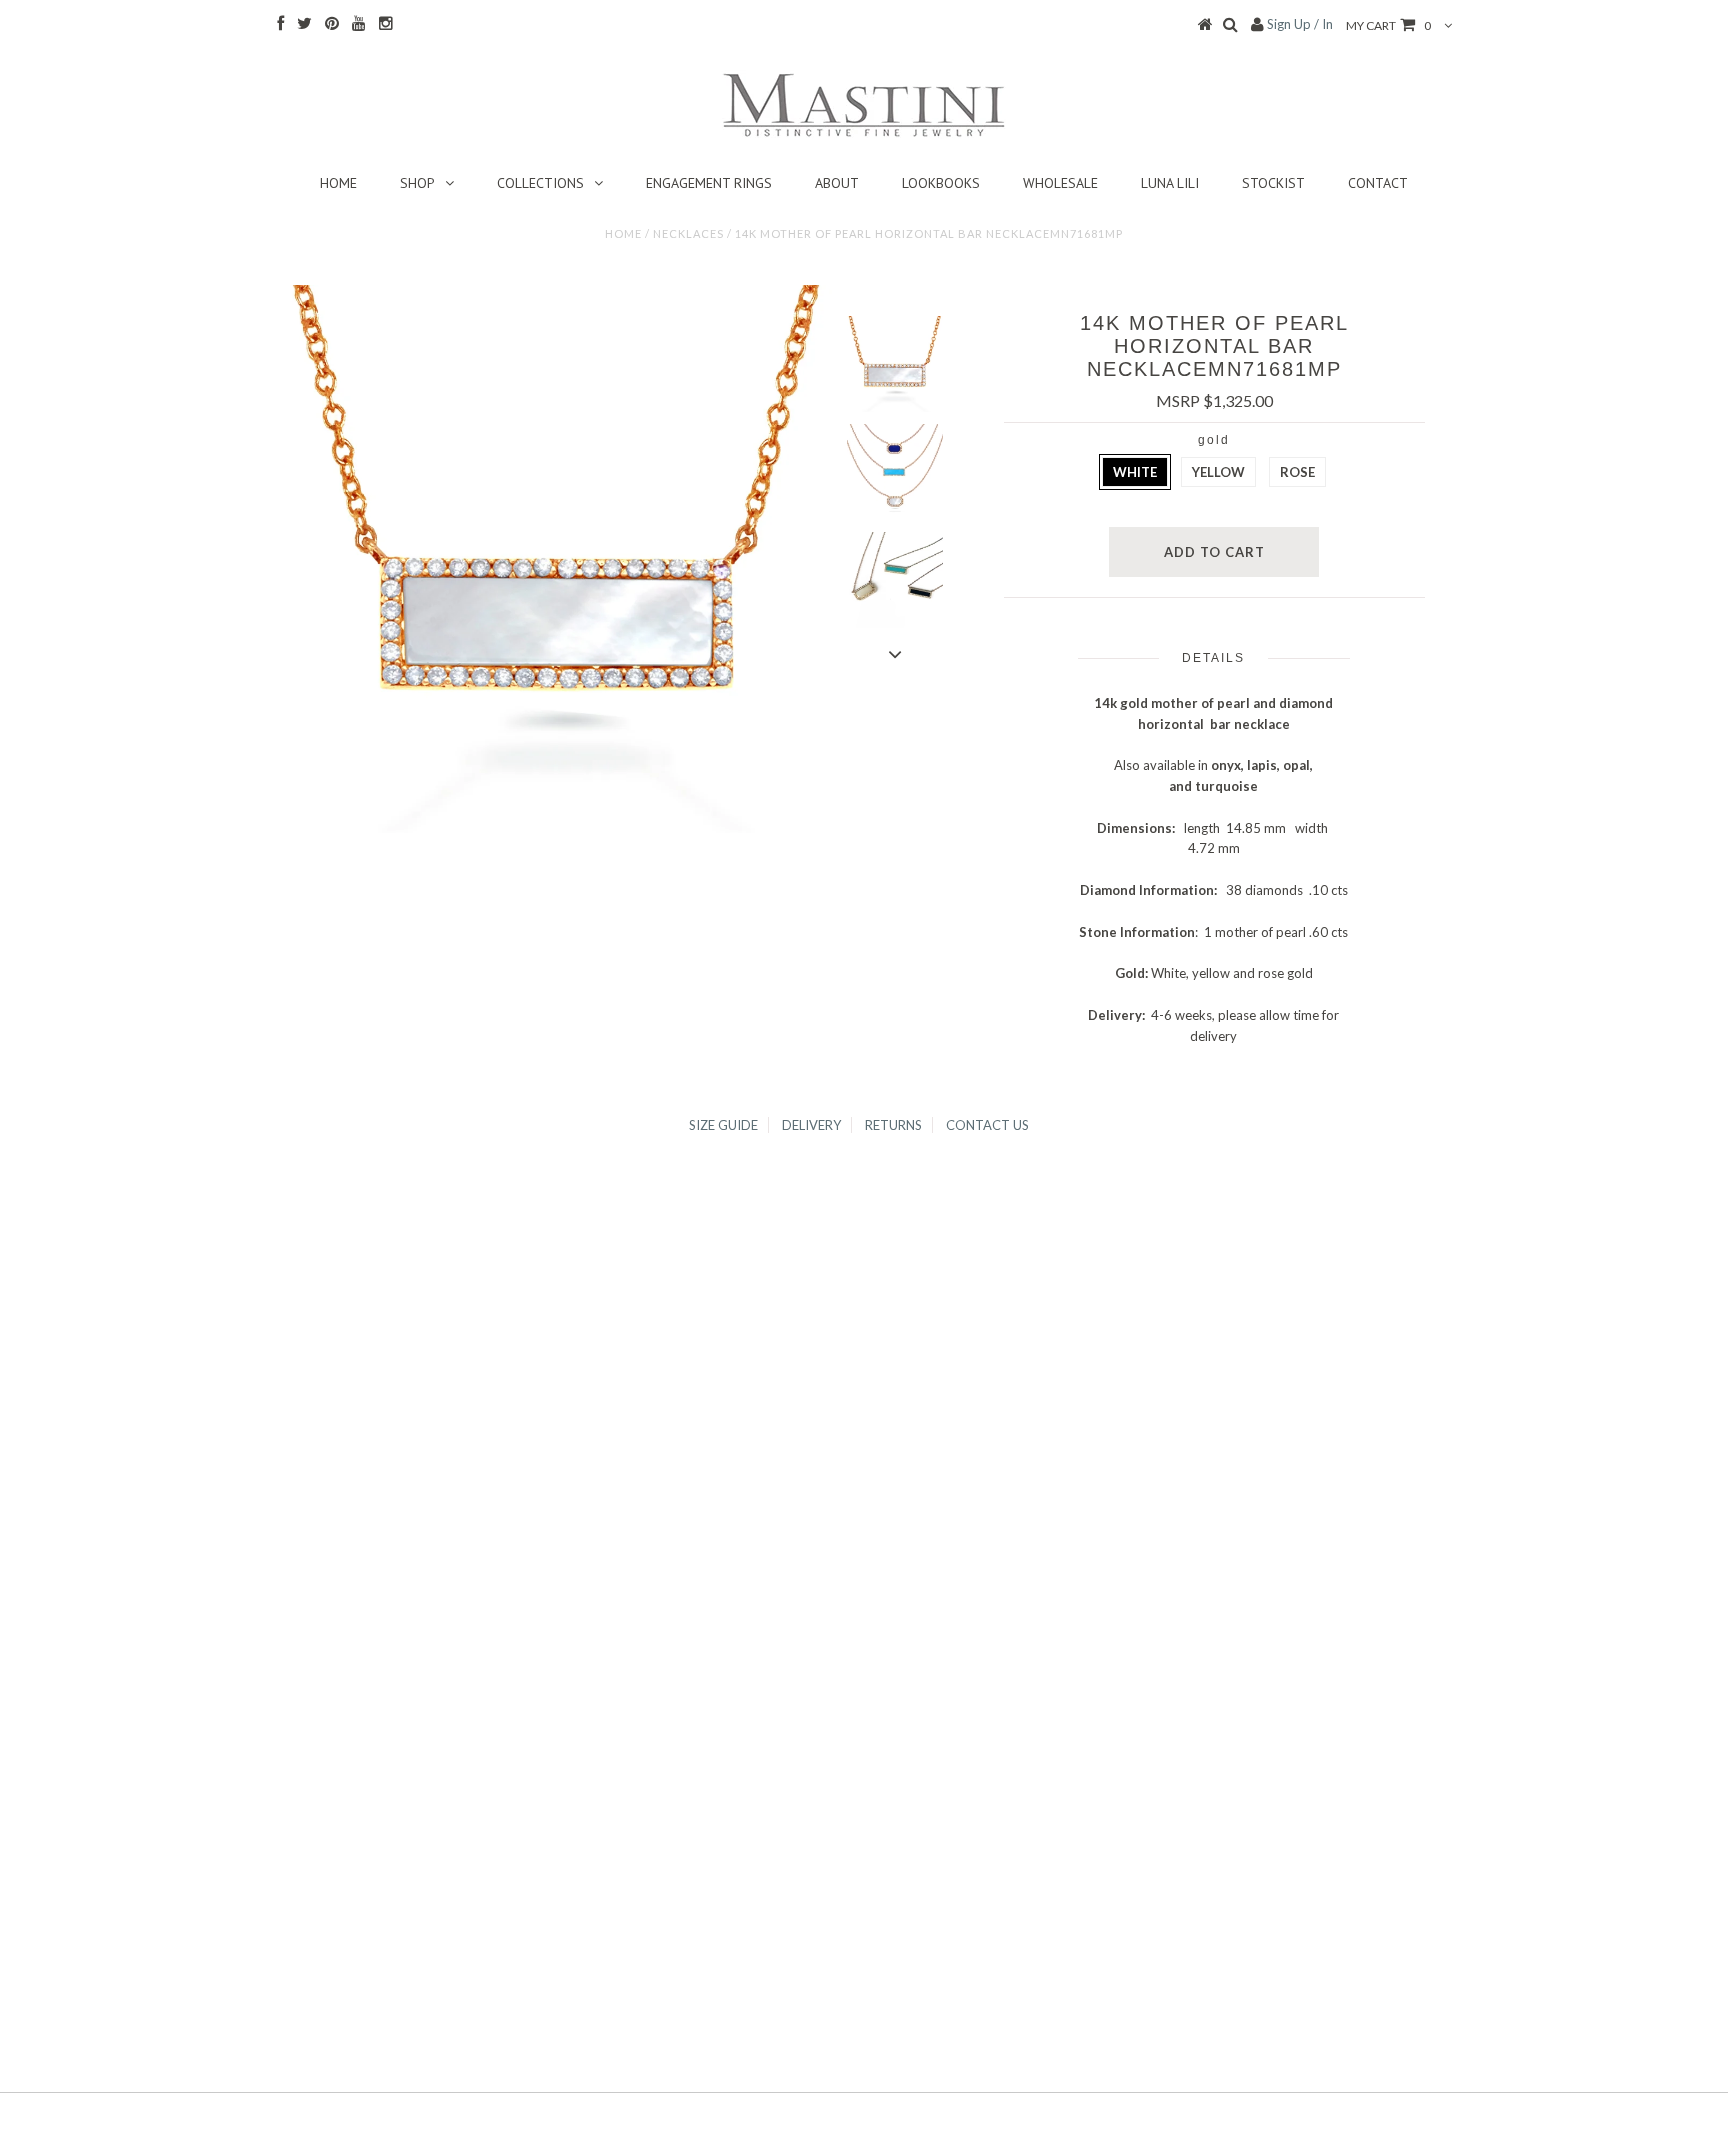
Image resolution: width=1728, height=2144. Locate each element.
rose (1297, 472)
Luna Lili (1170, 183)
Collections (540, 183)
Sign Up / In (1300, 24)
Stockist (1273, 183)
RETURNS (893, 1125)
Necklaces (688, 233)
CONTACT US (987, 1125)
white (1135, 472)
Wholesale (1060, 183)
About (837, 183)
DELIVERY (811, 1125)
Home (338, 183)
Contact (1378, 183)
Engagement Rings (709, 183)
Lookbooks (941, 183)
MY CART (1388, 25)
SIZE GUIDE (723, 1125)
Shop (417, 183)
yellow (1218, 472)
